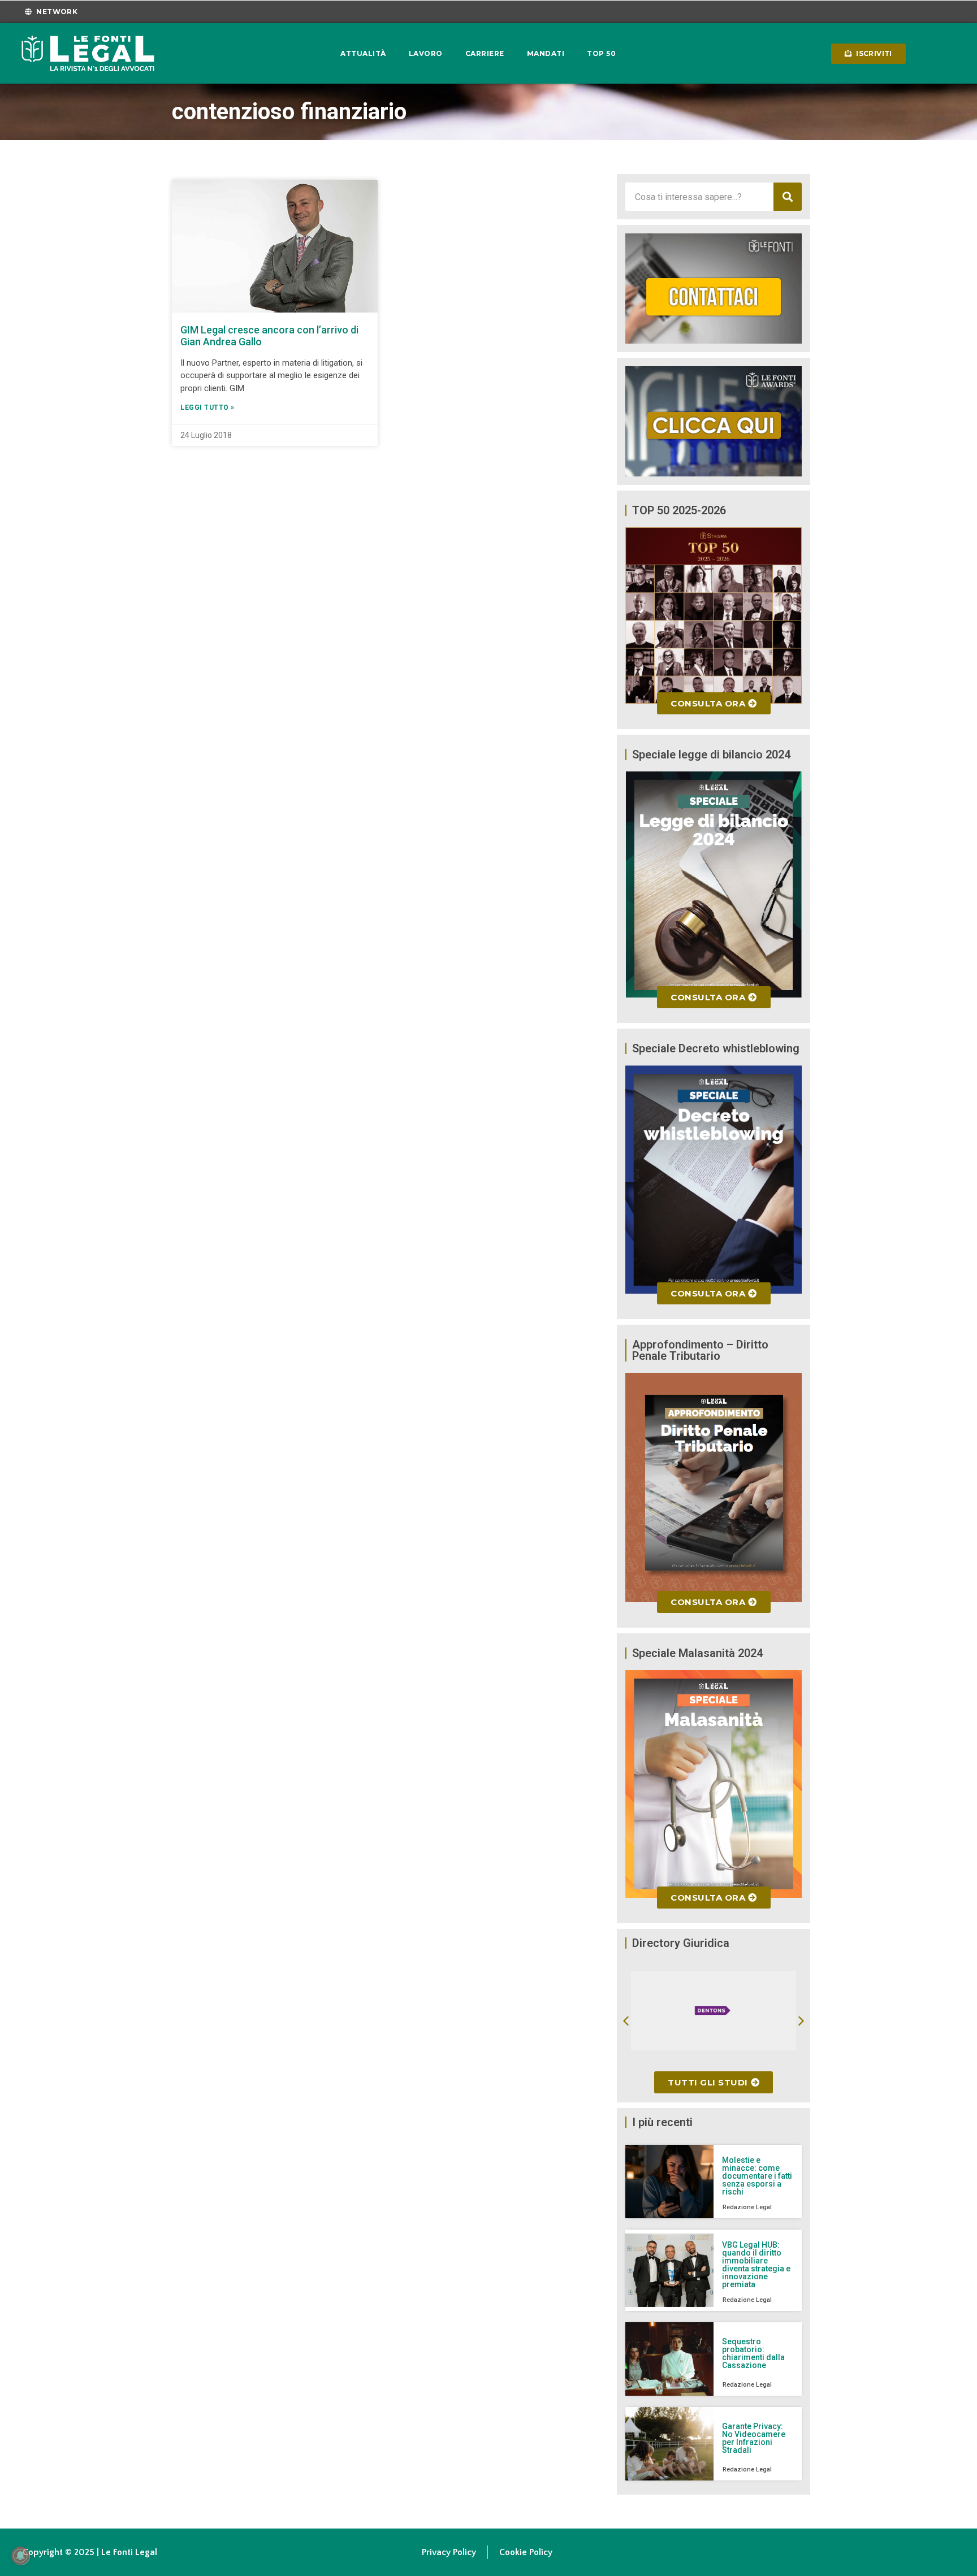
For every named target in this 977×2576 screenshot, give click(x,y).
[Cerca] (788, 197)
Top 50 (601, 53)
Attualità (363, 53)
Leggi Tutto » (207, 407)
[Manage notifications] (20, 2556)
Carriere (485, 53)
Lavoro (426, 53)
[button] (626, 2021)
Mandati (546, 53)
